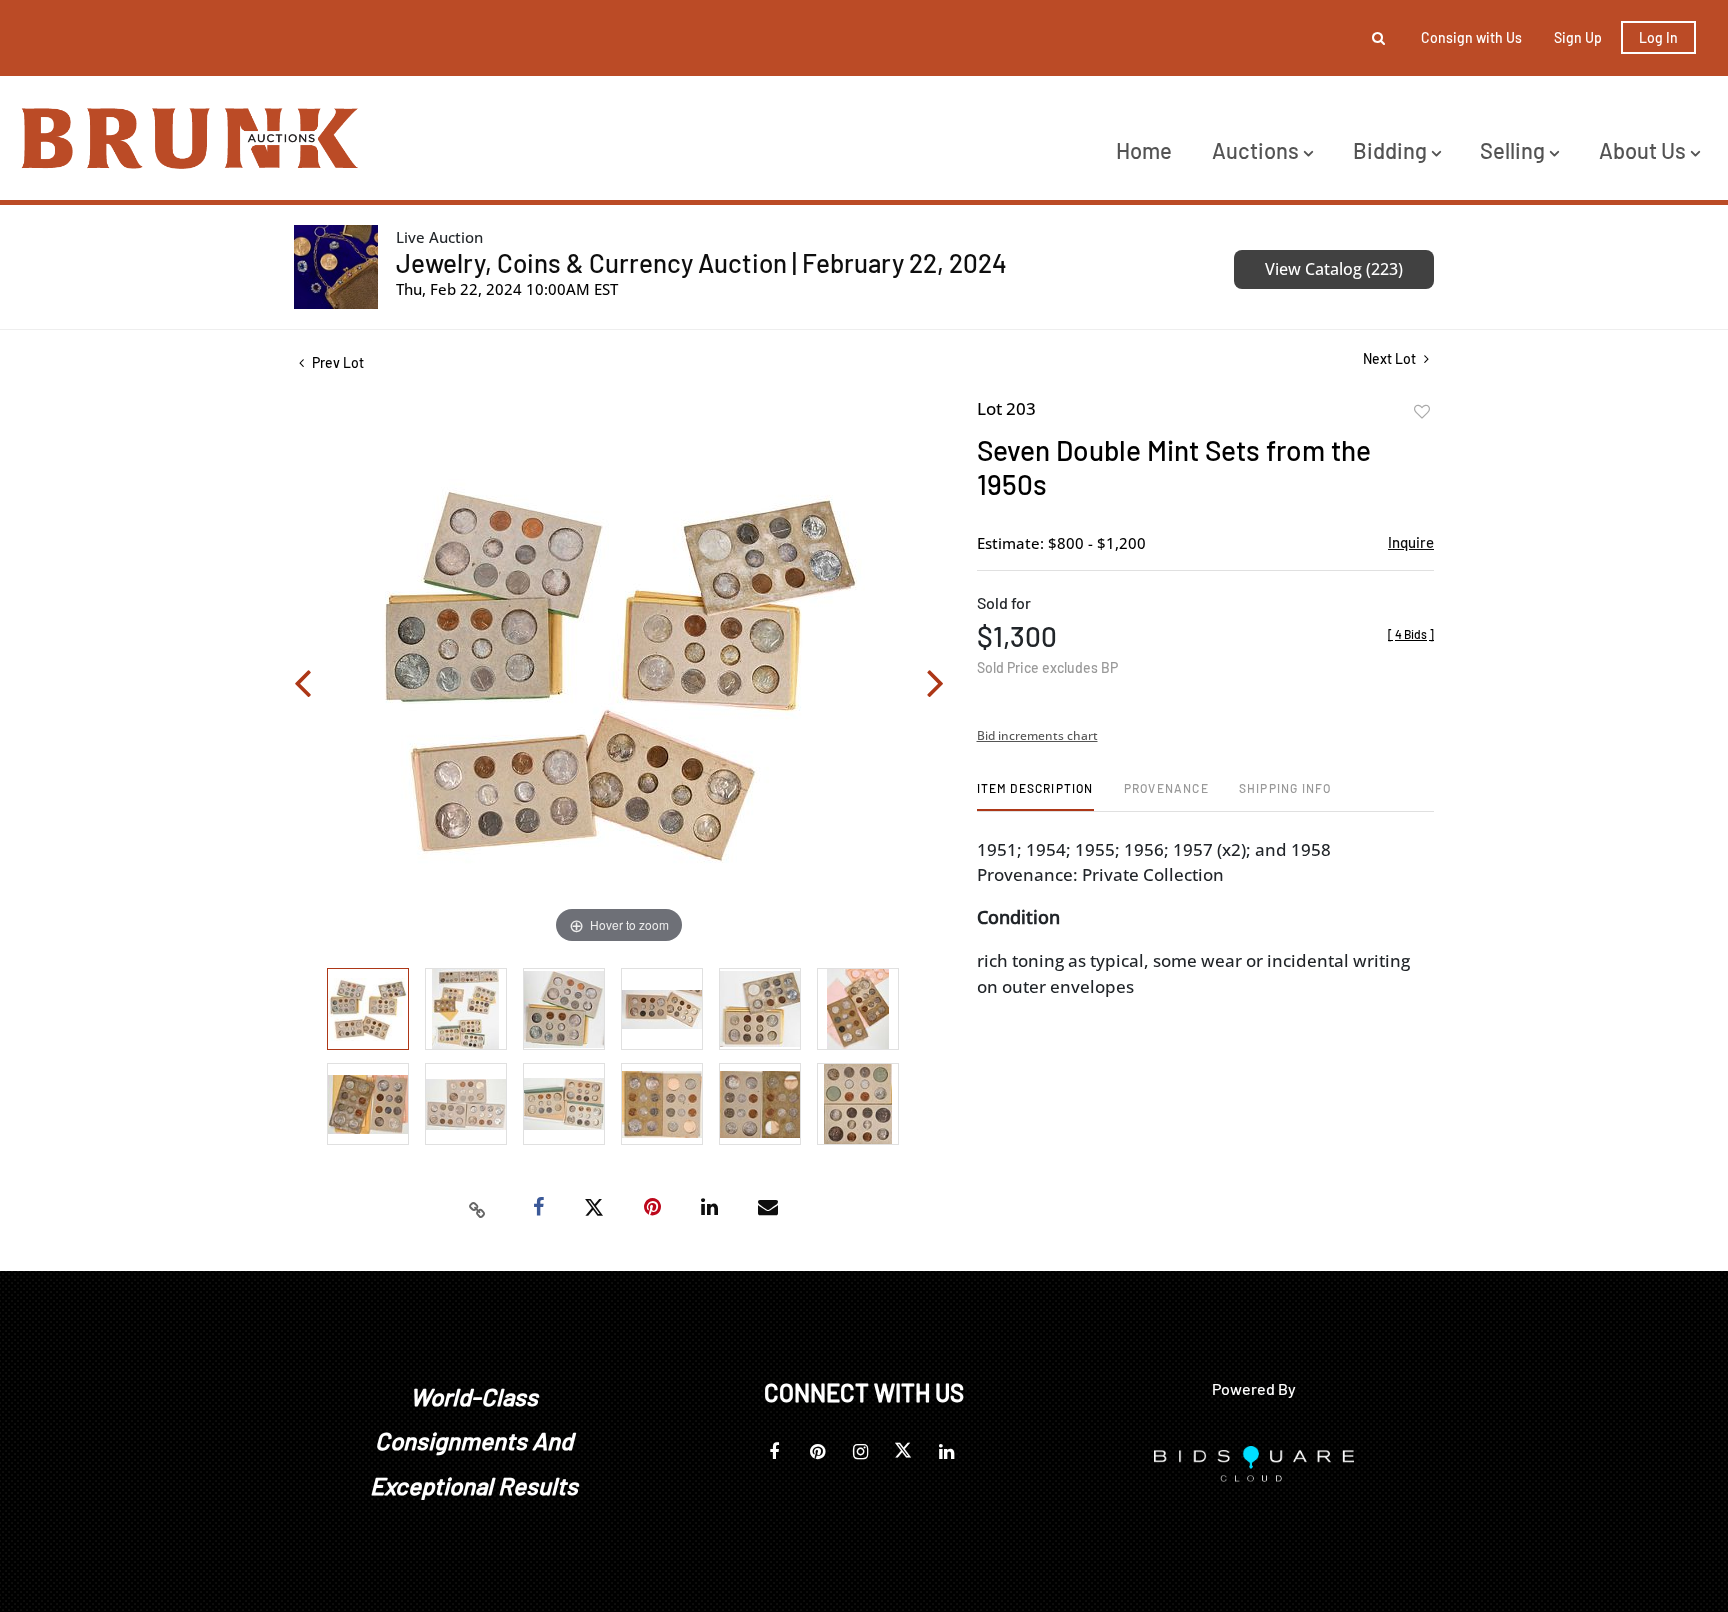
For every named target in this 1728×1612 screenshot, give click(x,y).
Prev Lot (336, 362)
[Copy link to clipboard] (478, 1208)
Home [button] (1144, 150)
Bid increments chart (1037, 735)
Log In (1658, 37)
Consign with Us (1471, 37)
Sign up (1578, 37)
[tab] (1035, 795)
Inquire (1411, 542)
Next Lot (1391, 358)
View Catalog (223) (1334, 269)
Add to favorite (1422, 412)
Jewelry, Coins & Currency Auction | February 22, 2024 (701, 262)
